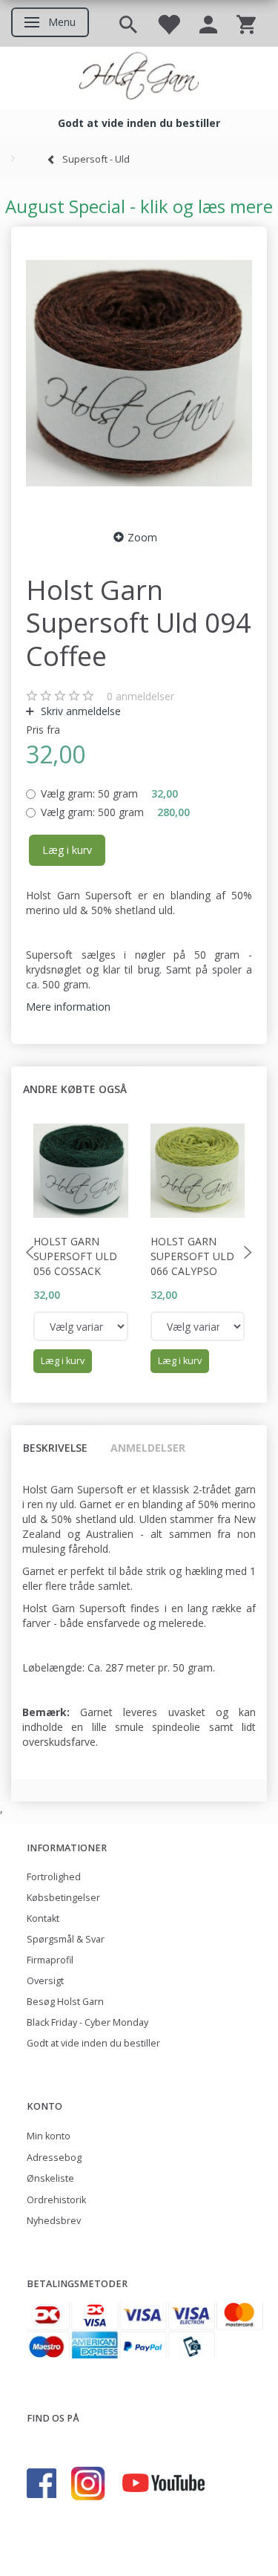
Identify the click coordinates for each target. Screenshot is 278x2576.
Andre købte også (75, 1089)
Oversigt (45, 1981)
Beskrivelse (55, 1448)
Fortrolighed (54, 1877)
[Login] (208, 23)
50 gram (109, 793)
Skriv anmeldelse (79, 711)
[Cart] (246, 23)
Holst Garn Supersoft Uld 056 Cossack (75, 1256)
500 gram (115, 812)
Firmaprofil (50, 1960)
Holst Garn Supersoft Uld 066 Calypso (192, 1256)
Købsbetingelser (63, 1898)
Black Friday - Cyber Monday (87, 2022)
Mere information (68, 1007)
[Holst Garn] (139, 78)
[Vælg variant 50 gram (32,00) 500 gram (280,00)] (81, 1326)
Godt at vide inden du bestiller (93, 2043)
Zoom (142, 537)
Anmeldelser (148, 1448)
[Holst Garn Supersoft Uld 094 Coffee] (139, 374)
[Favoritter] (168, 23)
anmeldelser (140, 696)
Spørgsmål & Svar (66, 1939)
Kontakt (43, 1918)
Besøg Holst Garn (65, 2002)
